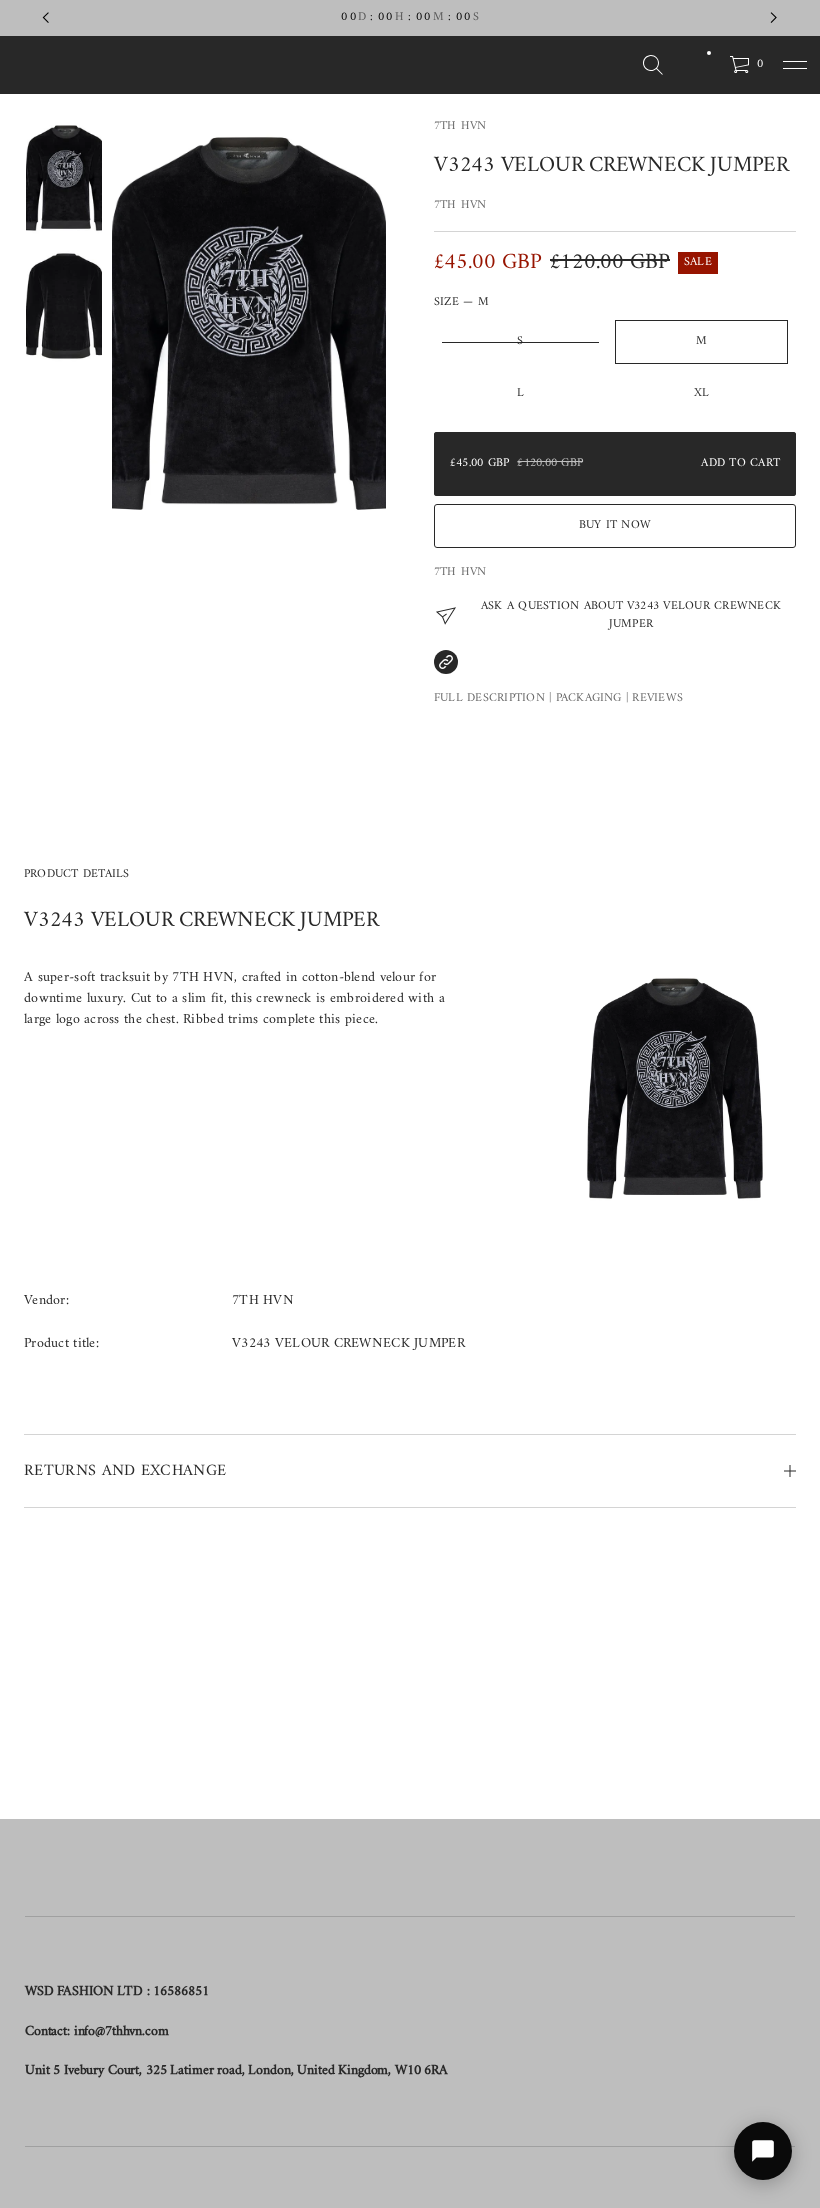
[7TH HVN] (113, 65)
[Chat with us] (763, 2151)
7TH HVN (460, 126)
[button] (653, 65)
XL (701, 393)
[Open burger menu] (795, 65)
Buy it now (615, 525)
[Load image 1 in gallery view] (64, 178)
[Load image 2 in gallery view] (64, 306)
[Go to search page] (653, 65)
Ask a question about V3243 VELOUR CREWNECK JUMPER (631, 616)
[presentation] (249, 323)
